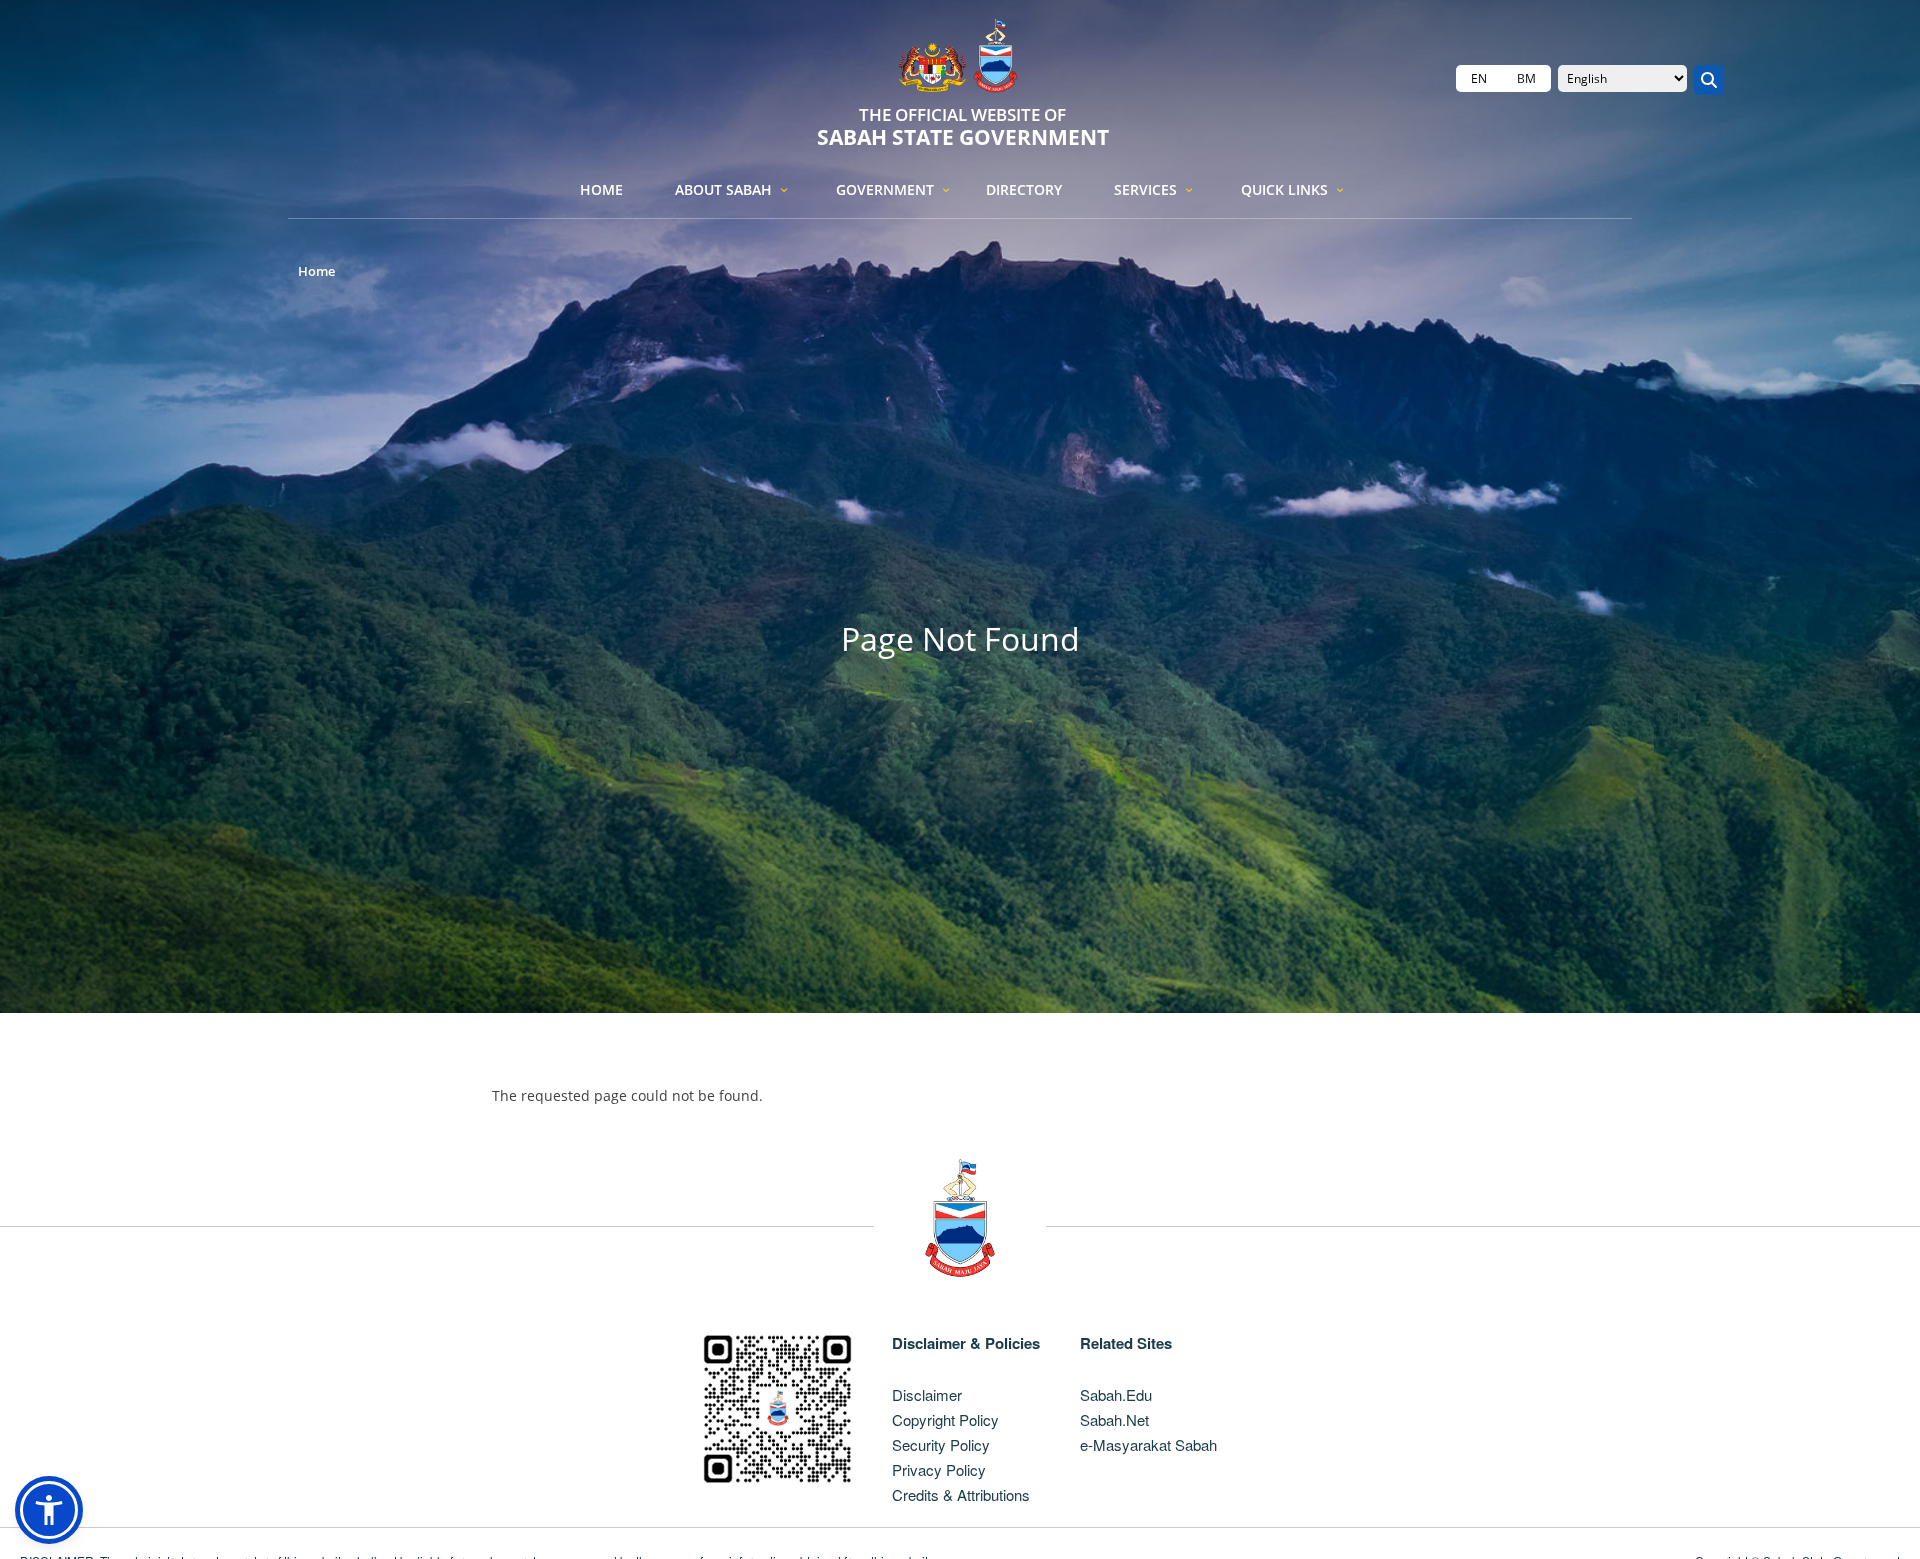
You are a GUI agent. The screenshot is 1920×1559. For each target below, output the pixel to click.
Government (885, 189)
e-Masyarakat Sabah (1148, 1444)
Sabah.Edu (1116, 1394)
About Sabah (723, 189)
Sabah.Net (1114, 1419)
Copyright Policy (945, 1419)
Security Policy (941, 1444)
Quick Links (1284, 189)
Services (1145, 189)
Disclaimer (927, 1394)
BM (1526, 78)
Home (601, 189)
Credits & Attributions (961, 1494)
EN (1479, 78)
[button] (49, 1510)
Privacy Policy (939, 1469)
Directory (1024, 189)
